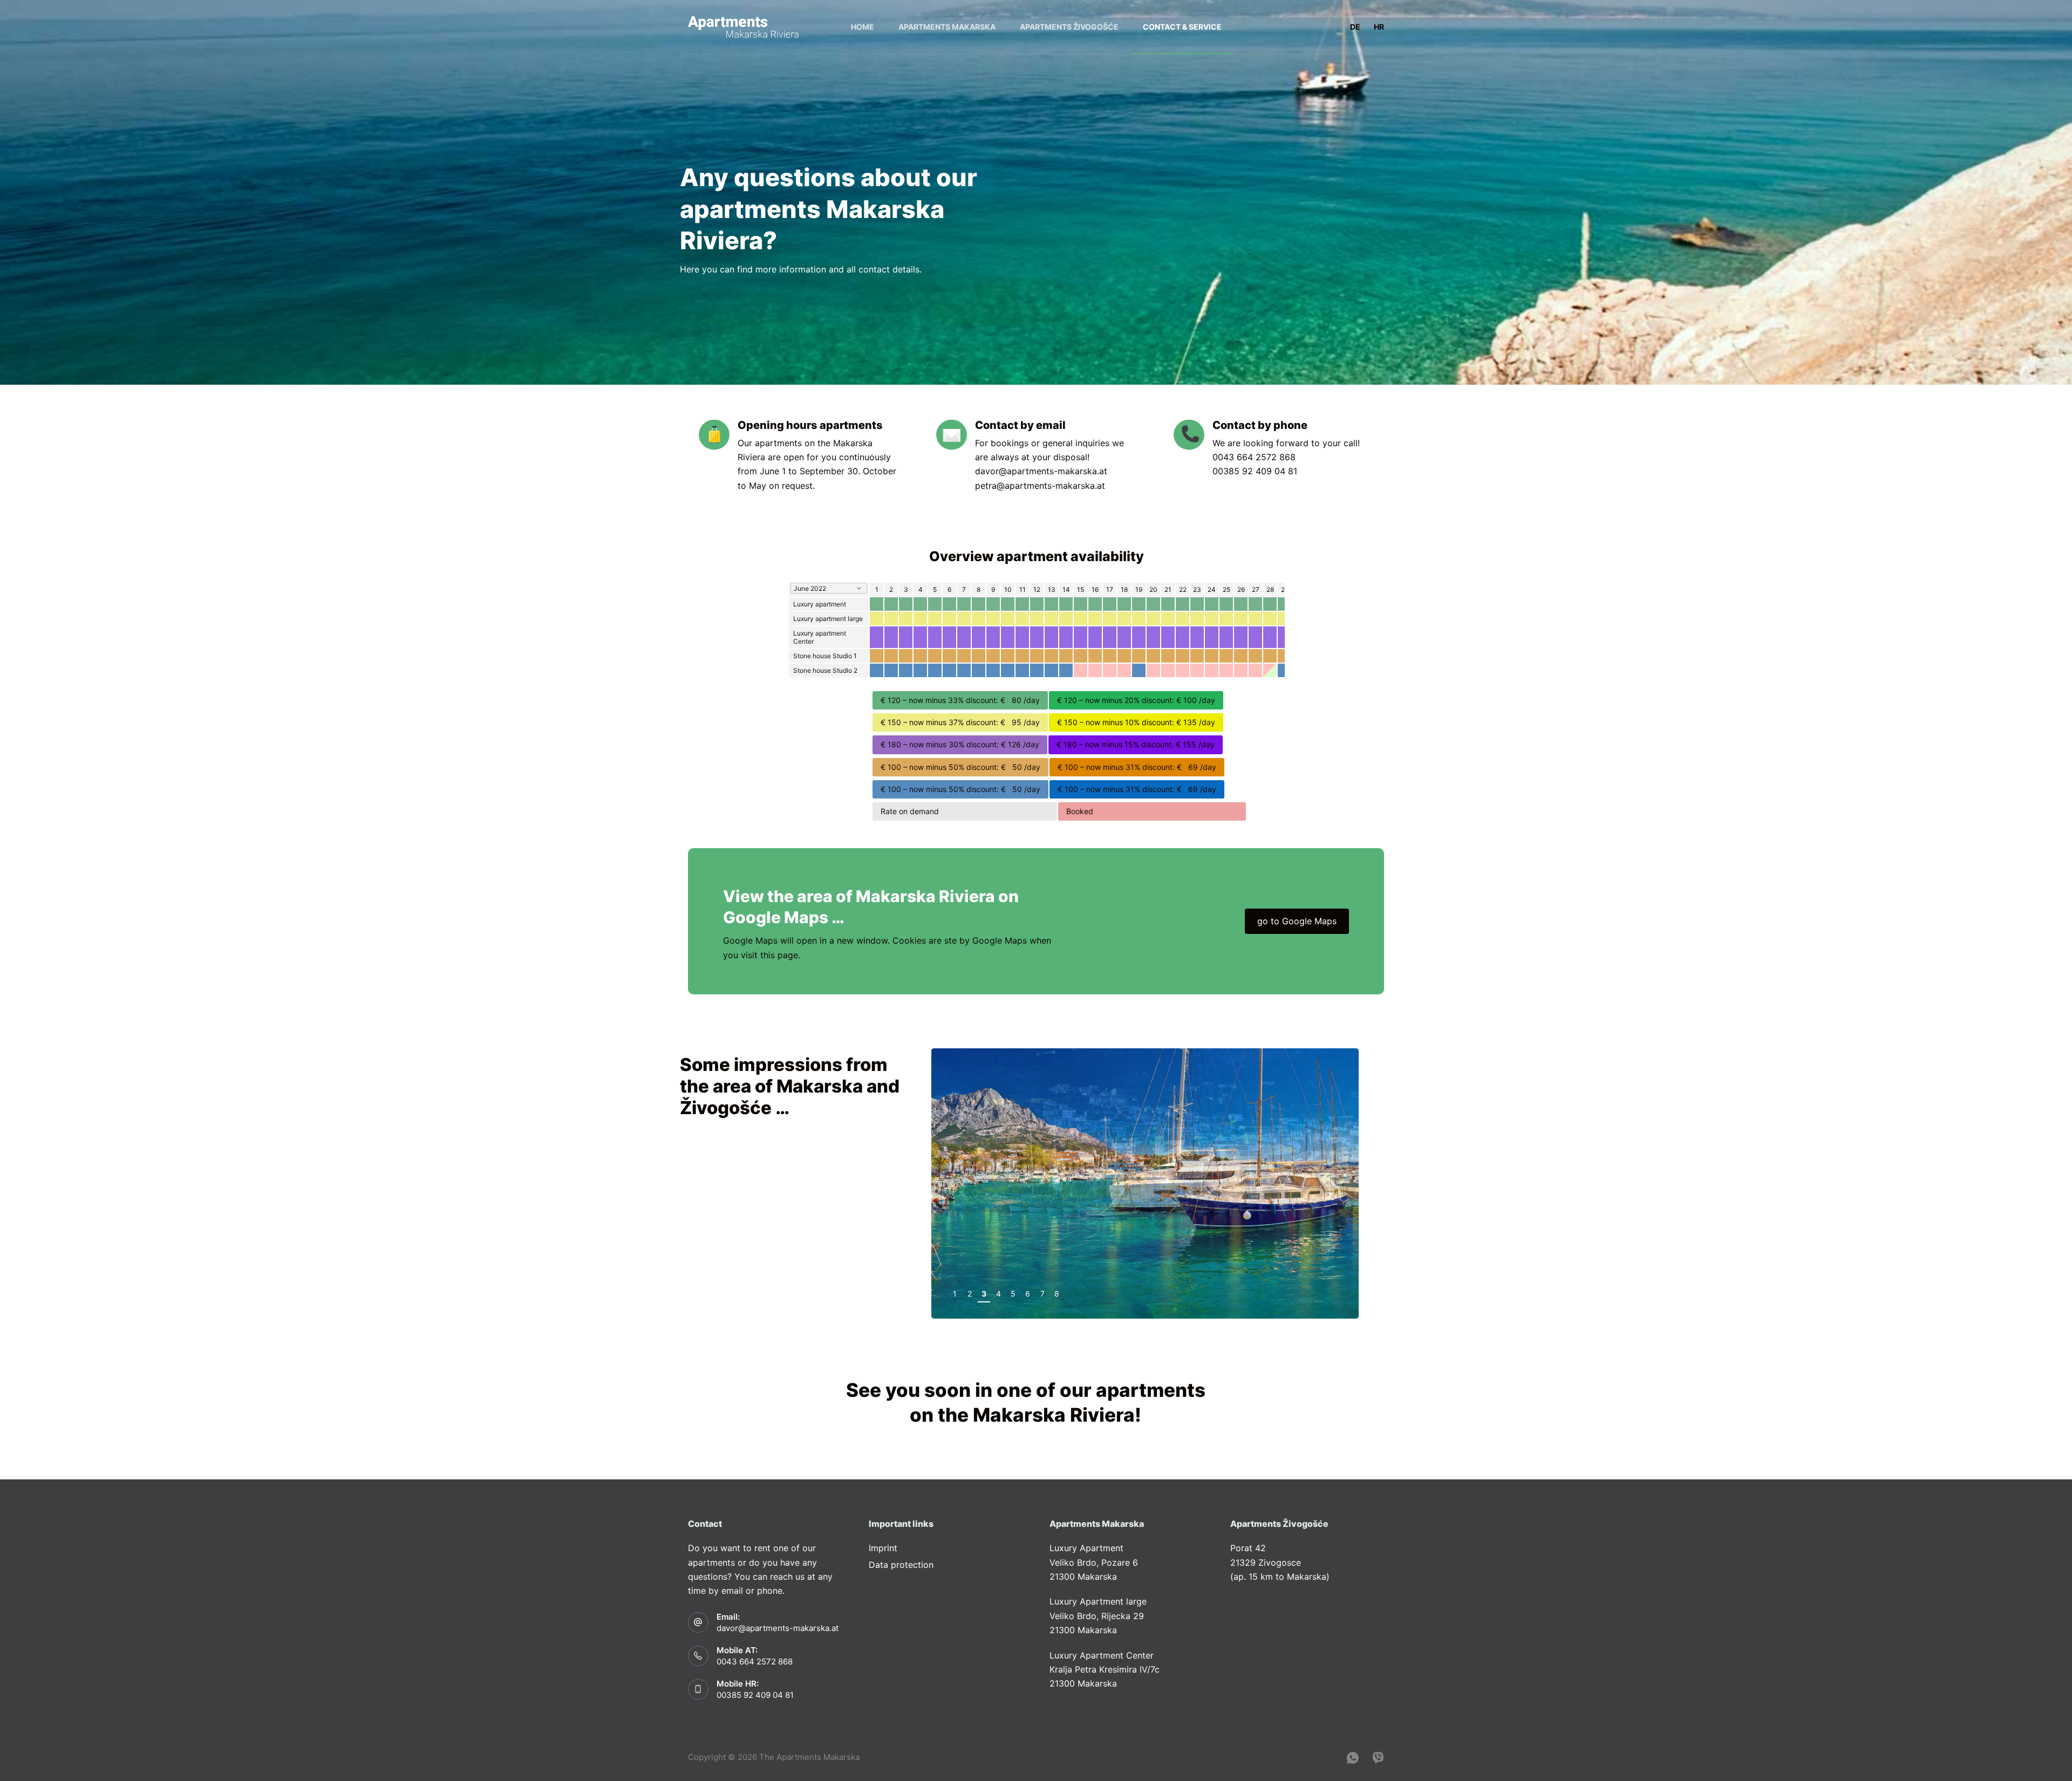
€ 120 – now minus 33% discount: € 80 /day (960, 700)
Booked (1152, 811)
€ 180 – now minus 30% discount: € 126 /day (960, 744)
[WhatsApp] (1353, 1758)
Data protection (901, 1565)
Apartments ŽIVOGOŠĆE (1069, 27)
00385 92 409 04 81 (1255, 471)
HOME (863, 27)
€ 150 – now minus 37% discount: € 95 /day (960, 722)
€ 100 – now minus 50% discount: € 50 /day (960, 767)
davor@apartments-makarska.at (1041, 471)
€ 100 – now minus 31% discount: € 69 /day (1137, 767)
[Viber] (1378, 1758)
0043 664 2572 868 (1254, 457)
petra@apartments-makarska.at (1040, 486)
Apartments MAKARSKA (947, 27)
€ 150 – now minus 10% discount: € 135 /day (1136, 722)
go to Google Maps (1297, 921)
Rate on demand (965, 811)
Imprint (883, 1548)
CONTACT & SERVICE (1182, 27)
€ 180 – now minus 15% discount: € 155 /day (1136, 744)
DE (1355, 27)
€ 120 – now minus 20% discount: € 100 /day (1136, 700)
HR (1379, 27)
